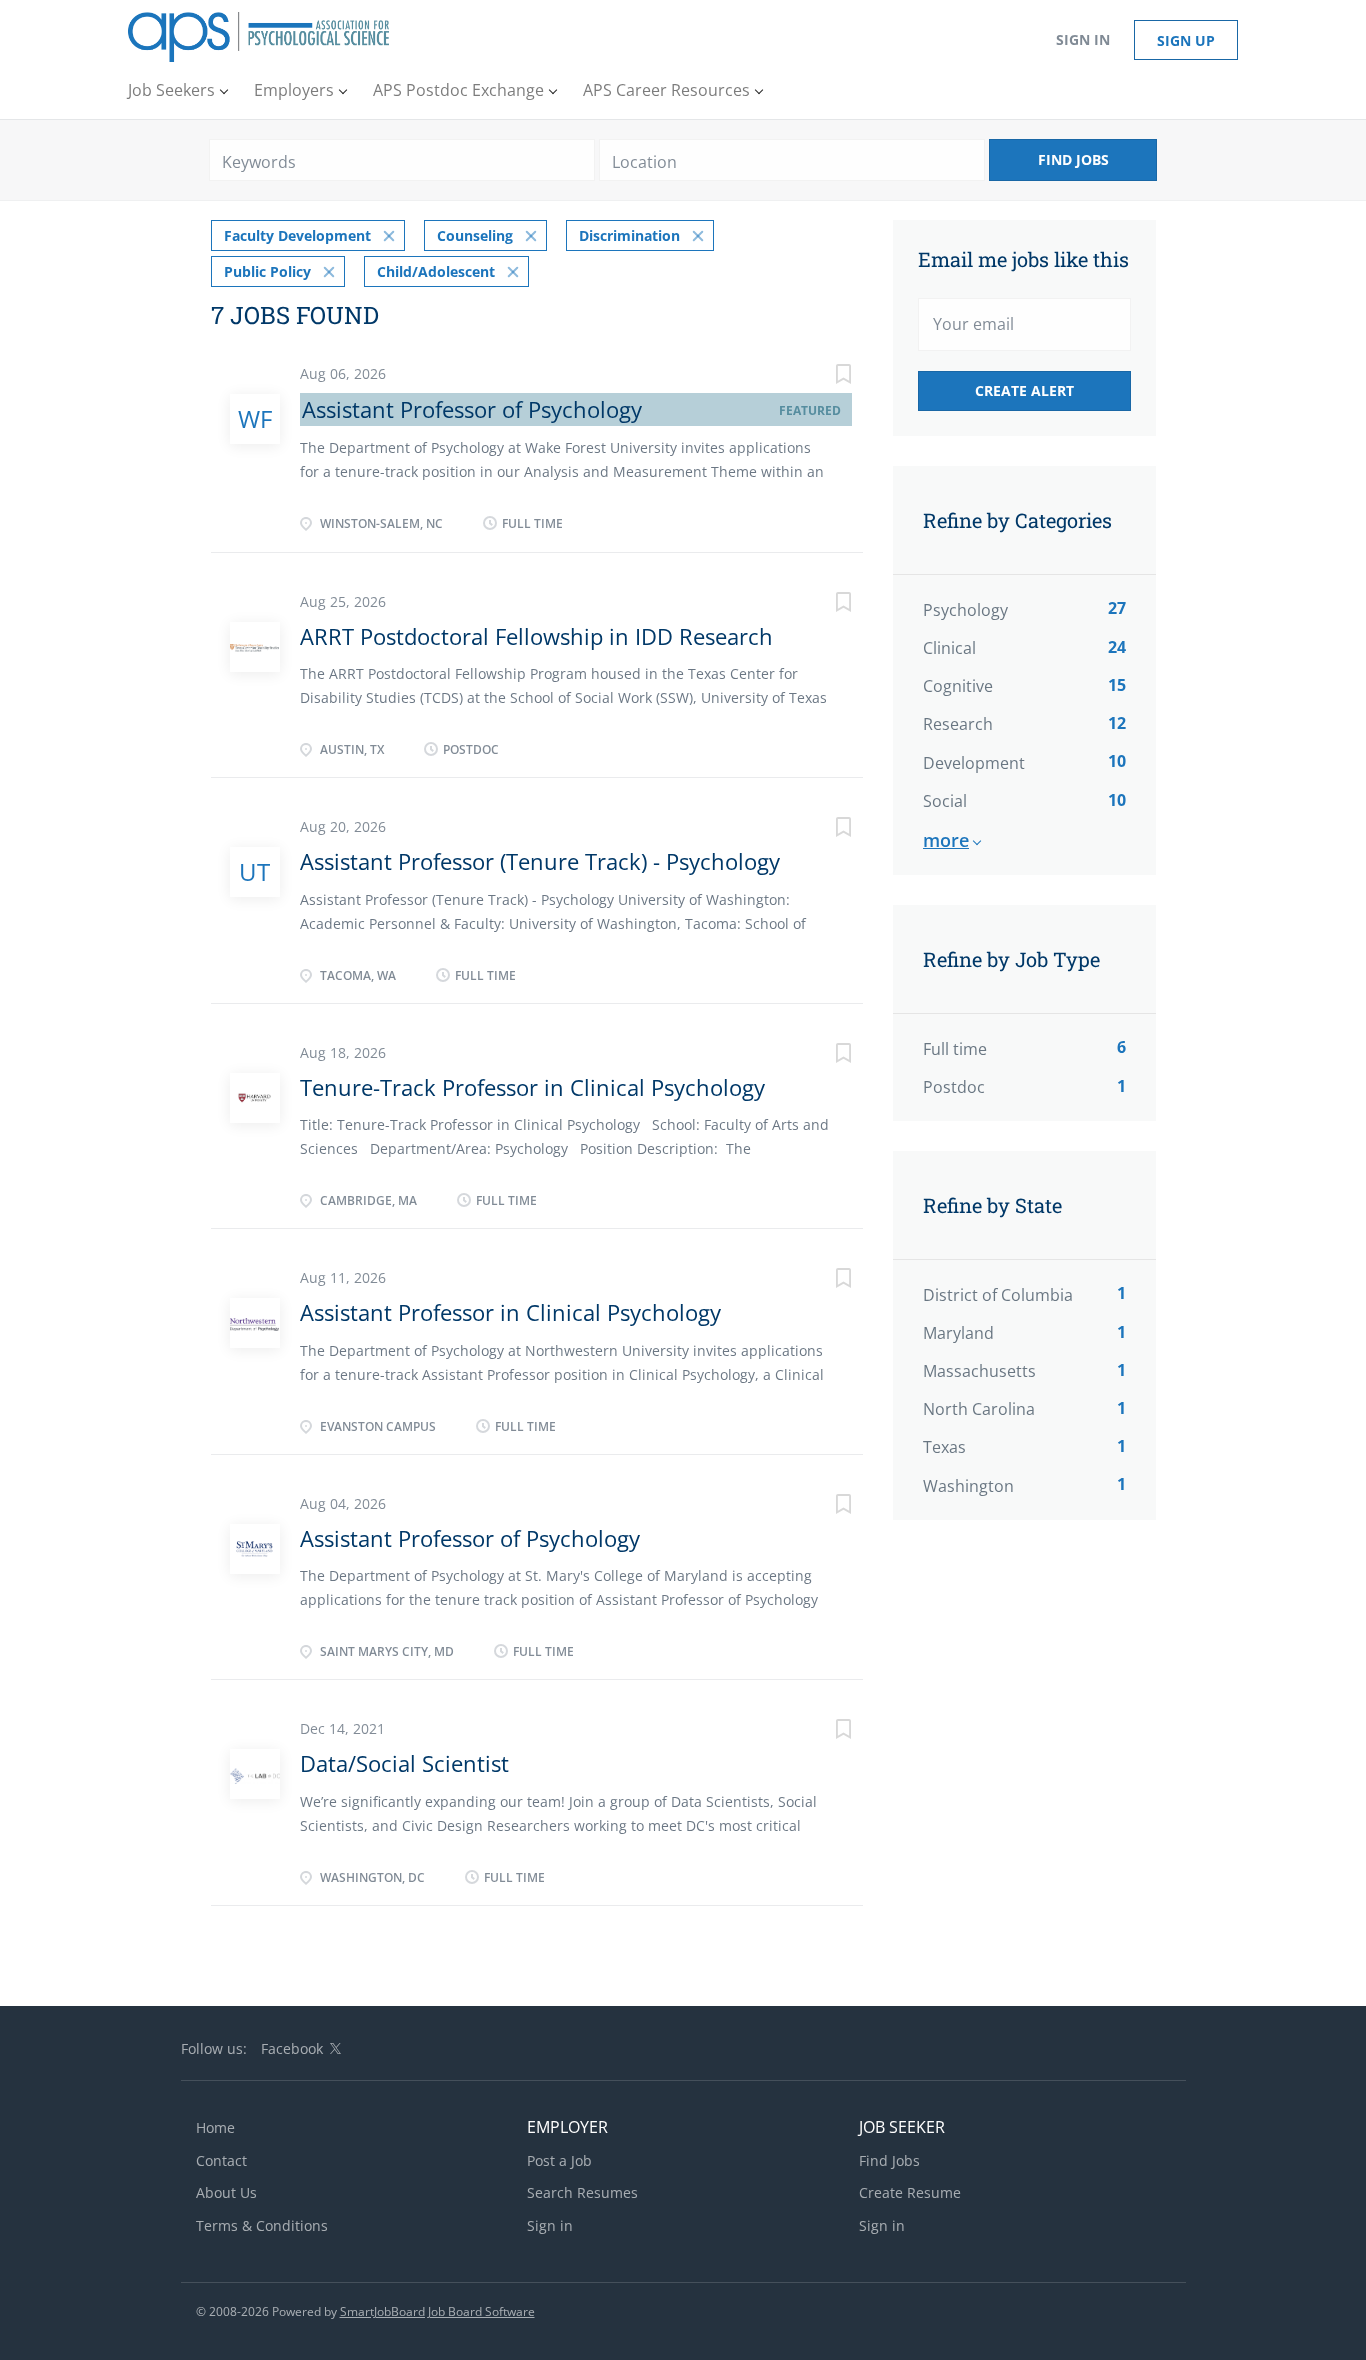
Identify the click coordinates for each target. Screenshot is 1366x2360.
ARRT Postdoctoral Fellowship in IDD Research (536, 636)
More (946, 840)
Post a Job (559, 2160)
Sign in (1083, 39)
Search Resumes (582, 2192)
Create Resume (910, 2192)
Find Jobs (1073, 159)
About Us (226, 2192)
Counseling (475, 235)
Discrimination (629, 235)
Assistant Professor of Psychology (472, 409)
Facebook (292, 2048)
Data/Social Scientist (404, 1763)
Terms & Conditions (262, 2225)
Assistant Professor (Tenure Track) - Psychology (540, 861)
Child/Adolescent (436, 271)
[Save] (823, 376)
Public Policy (267, 271)
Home (215, 2127)
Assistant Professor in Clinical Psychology (510, 1312)
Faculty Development (297, 235)
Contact (221, 2160)
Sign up (1186, 40)
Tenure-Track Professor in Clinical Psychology (532, 1087)
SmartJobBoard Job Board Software (437, 2311)
